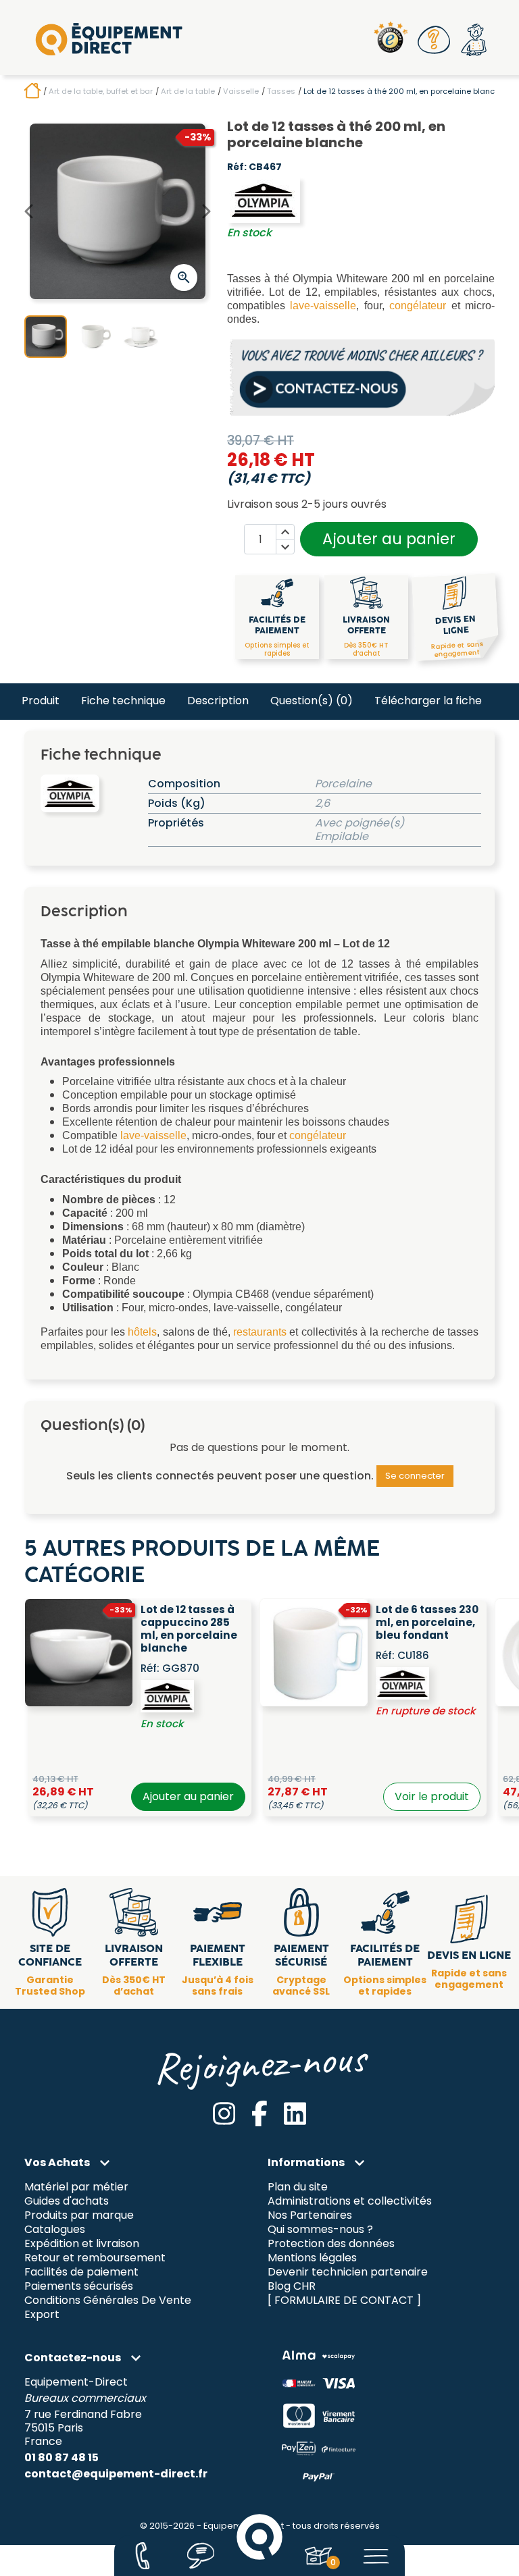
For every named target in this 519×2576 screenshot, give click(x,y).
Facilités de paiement (81, 2272)
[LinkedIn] (295, 2113)
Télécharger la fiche (428, 701)
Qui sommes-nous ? (320, 2230)
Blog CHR (292, 2287)
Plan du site (298, 2187)
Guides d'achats (67, 2202)
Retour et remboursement (95, 2258)
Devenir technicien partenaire (348, 2272)
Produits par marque (79, 2216)
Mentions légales (312, 2258)
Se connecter (415, 1476)
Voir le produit (432, 1796)
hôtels (142, 1332)
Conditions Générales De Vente (108, 2300)
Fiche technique (123, 701)
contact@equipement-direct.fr (116, 2474)
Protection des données (331, 2244)
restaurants (260, 1332)
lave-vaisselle (323, 306)
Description (218, 701)
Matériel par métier (76, 2187)
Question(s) (312, 701)
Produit (41, 701)
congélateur (418, 306)
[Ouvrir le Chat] (201, 2556)
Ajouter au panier (389, 539)
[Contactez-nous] (142, 2556)
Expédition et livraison (82, 2244)
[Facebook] (259, 2113)
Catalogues (55, 2230)
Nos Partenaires (310, 2216)
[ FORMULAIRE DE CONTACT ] (344, 2300)
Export (42, 2314)
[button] (435, 40)
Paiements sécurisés (79, 2287)
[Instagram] (224, 2113)
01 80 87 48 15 (61, 2457)
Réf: (237, 167)
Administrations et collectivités (350, 2202)
